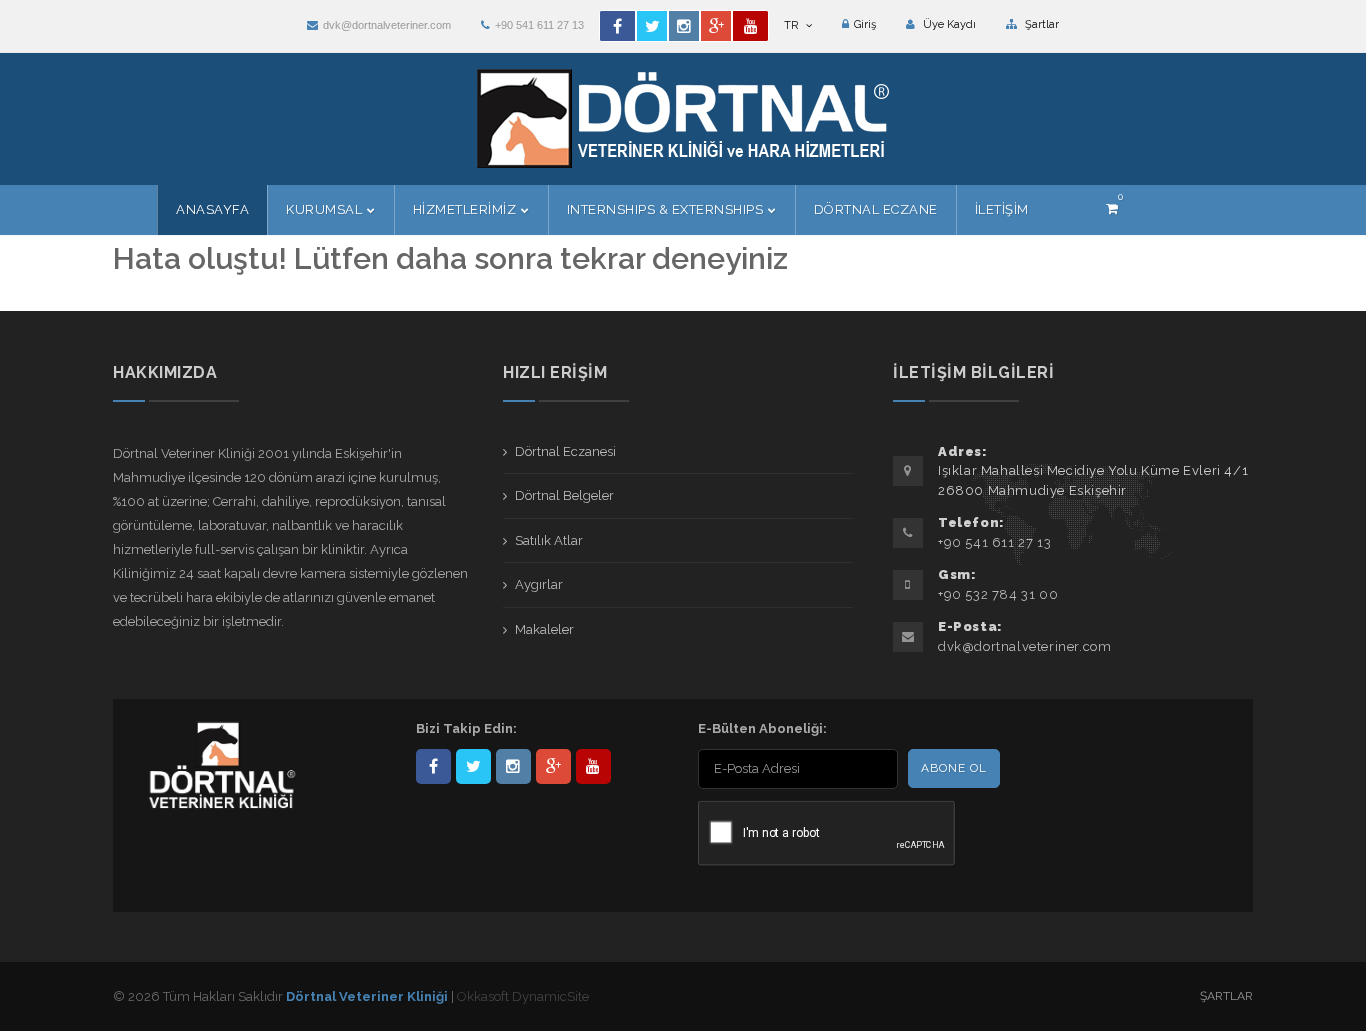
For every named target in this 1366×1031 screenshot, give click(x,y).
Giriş (865, 24)
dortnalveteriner (513, 766)
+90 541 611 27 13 (539, 25)
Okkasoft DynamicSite (523, 996)
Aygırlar (539, 584)
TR (792, 25)
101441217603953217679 (553, 766)
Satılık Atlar (549, 540)
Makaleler (544, 629)
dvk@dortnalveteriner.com (387, 25)
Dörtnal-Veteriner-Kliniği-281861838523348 (433, 766)
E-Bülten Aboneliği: (762, 728)
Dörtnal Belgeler (564, 495)
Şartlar (1040, 24)
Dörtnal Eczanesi (565, 451)
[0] (1112, 208)
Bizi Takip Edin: (466, 728)
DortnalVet (473, 766)
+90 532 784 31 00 (998, 594)
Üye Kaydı (948, 24)
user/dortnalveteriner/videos (593, 766)
